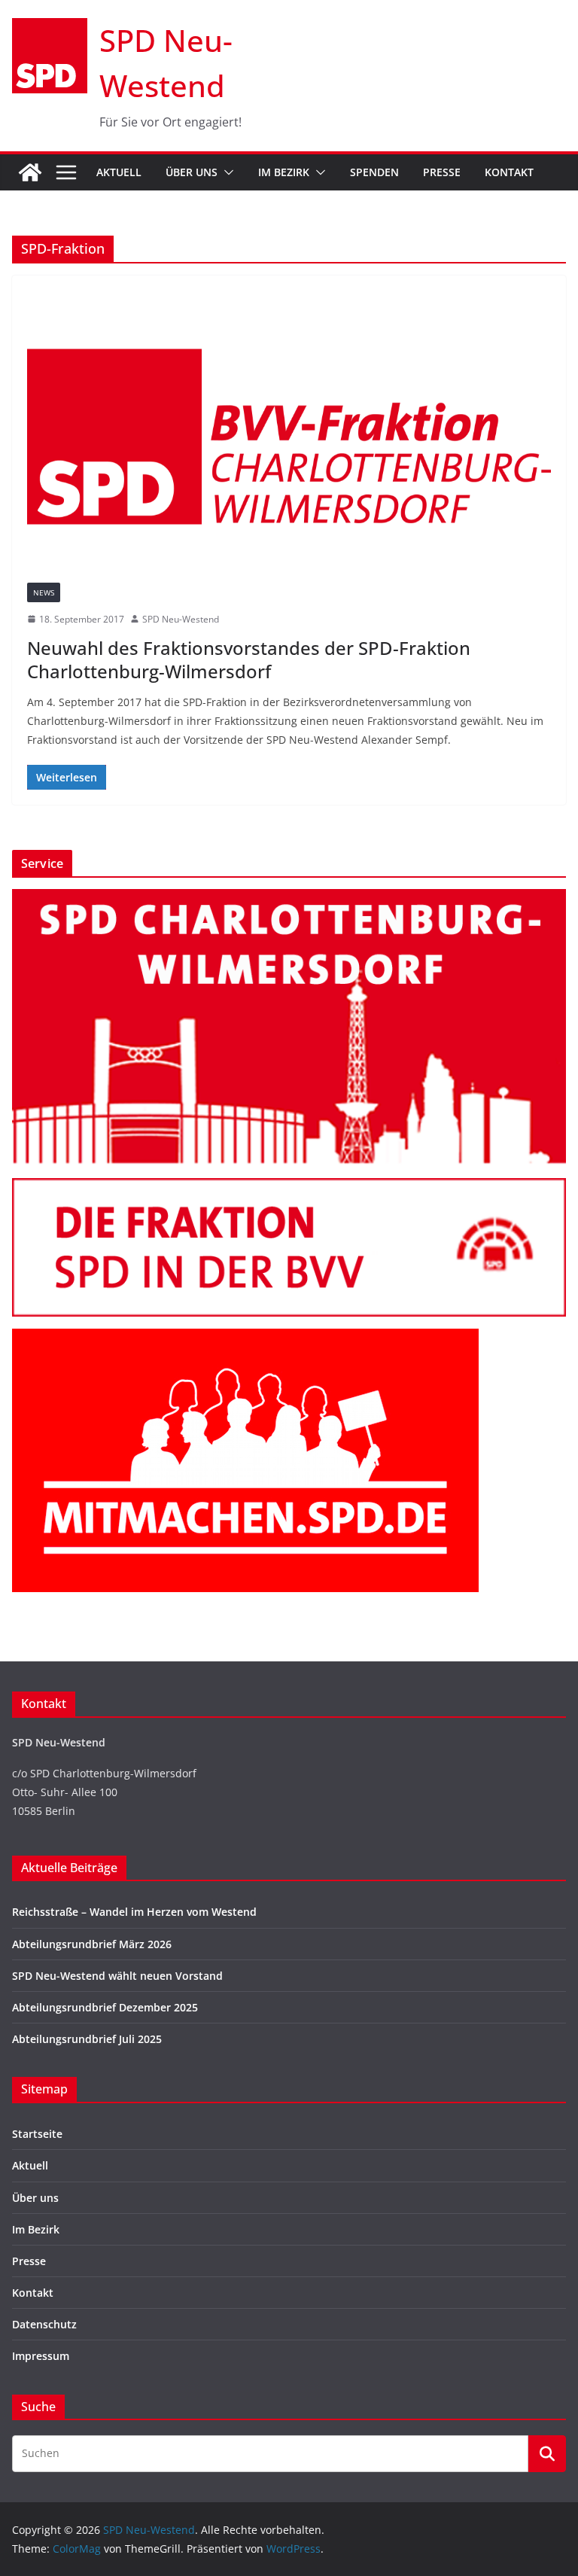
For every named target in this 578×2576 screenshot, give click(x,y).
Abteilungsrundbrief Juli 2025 (87, 2039)
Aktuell (119, 172)
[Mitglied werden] (245, 1338)
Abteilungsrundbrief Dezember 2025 (105, 2007)
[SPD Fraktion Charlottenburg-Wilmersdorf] (289, 1188)
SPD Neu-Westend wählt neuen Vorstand (117, 1976)
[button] (226, 172)
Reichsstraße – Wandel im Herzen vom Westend (134, 1912)
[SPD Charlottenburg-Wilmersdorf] (289, 898)
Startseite (37, 2134)
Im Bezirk (284, 172)
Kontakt (509, 172)
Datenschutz (44, 2324)
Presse (442, 172)
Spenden (374, 172)
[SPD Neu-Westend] (30, 172)
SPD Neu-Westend (181, 619)
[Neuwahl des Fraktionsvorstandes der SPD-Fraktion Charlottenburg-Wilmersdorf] (289, 436)
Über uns (192, 172)
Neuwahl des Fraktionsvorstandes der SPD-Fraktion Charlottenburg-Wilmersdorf (249, 659)
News (44, 592)
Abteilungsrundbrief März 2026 (92, 1944)
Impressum (41, 2356)
